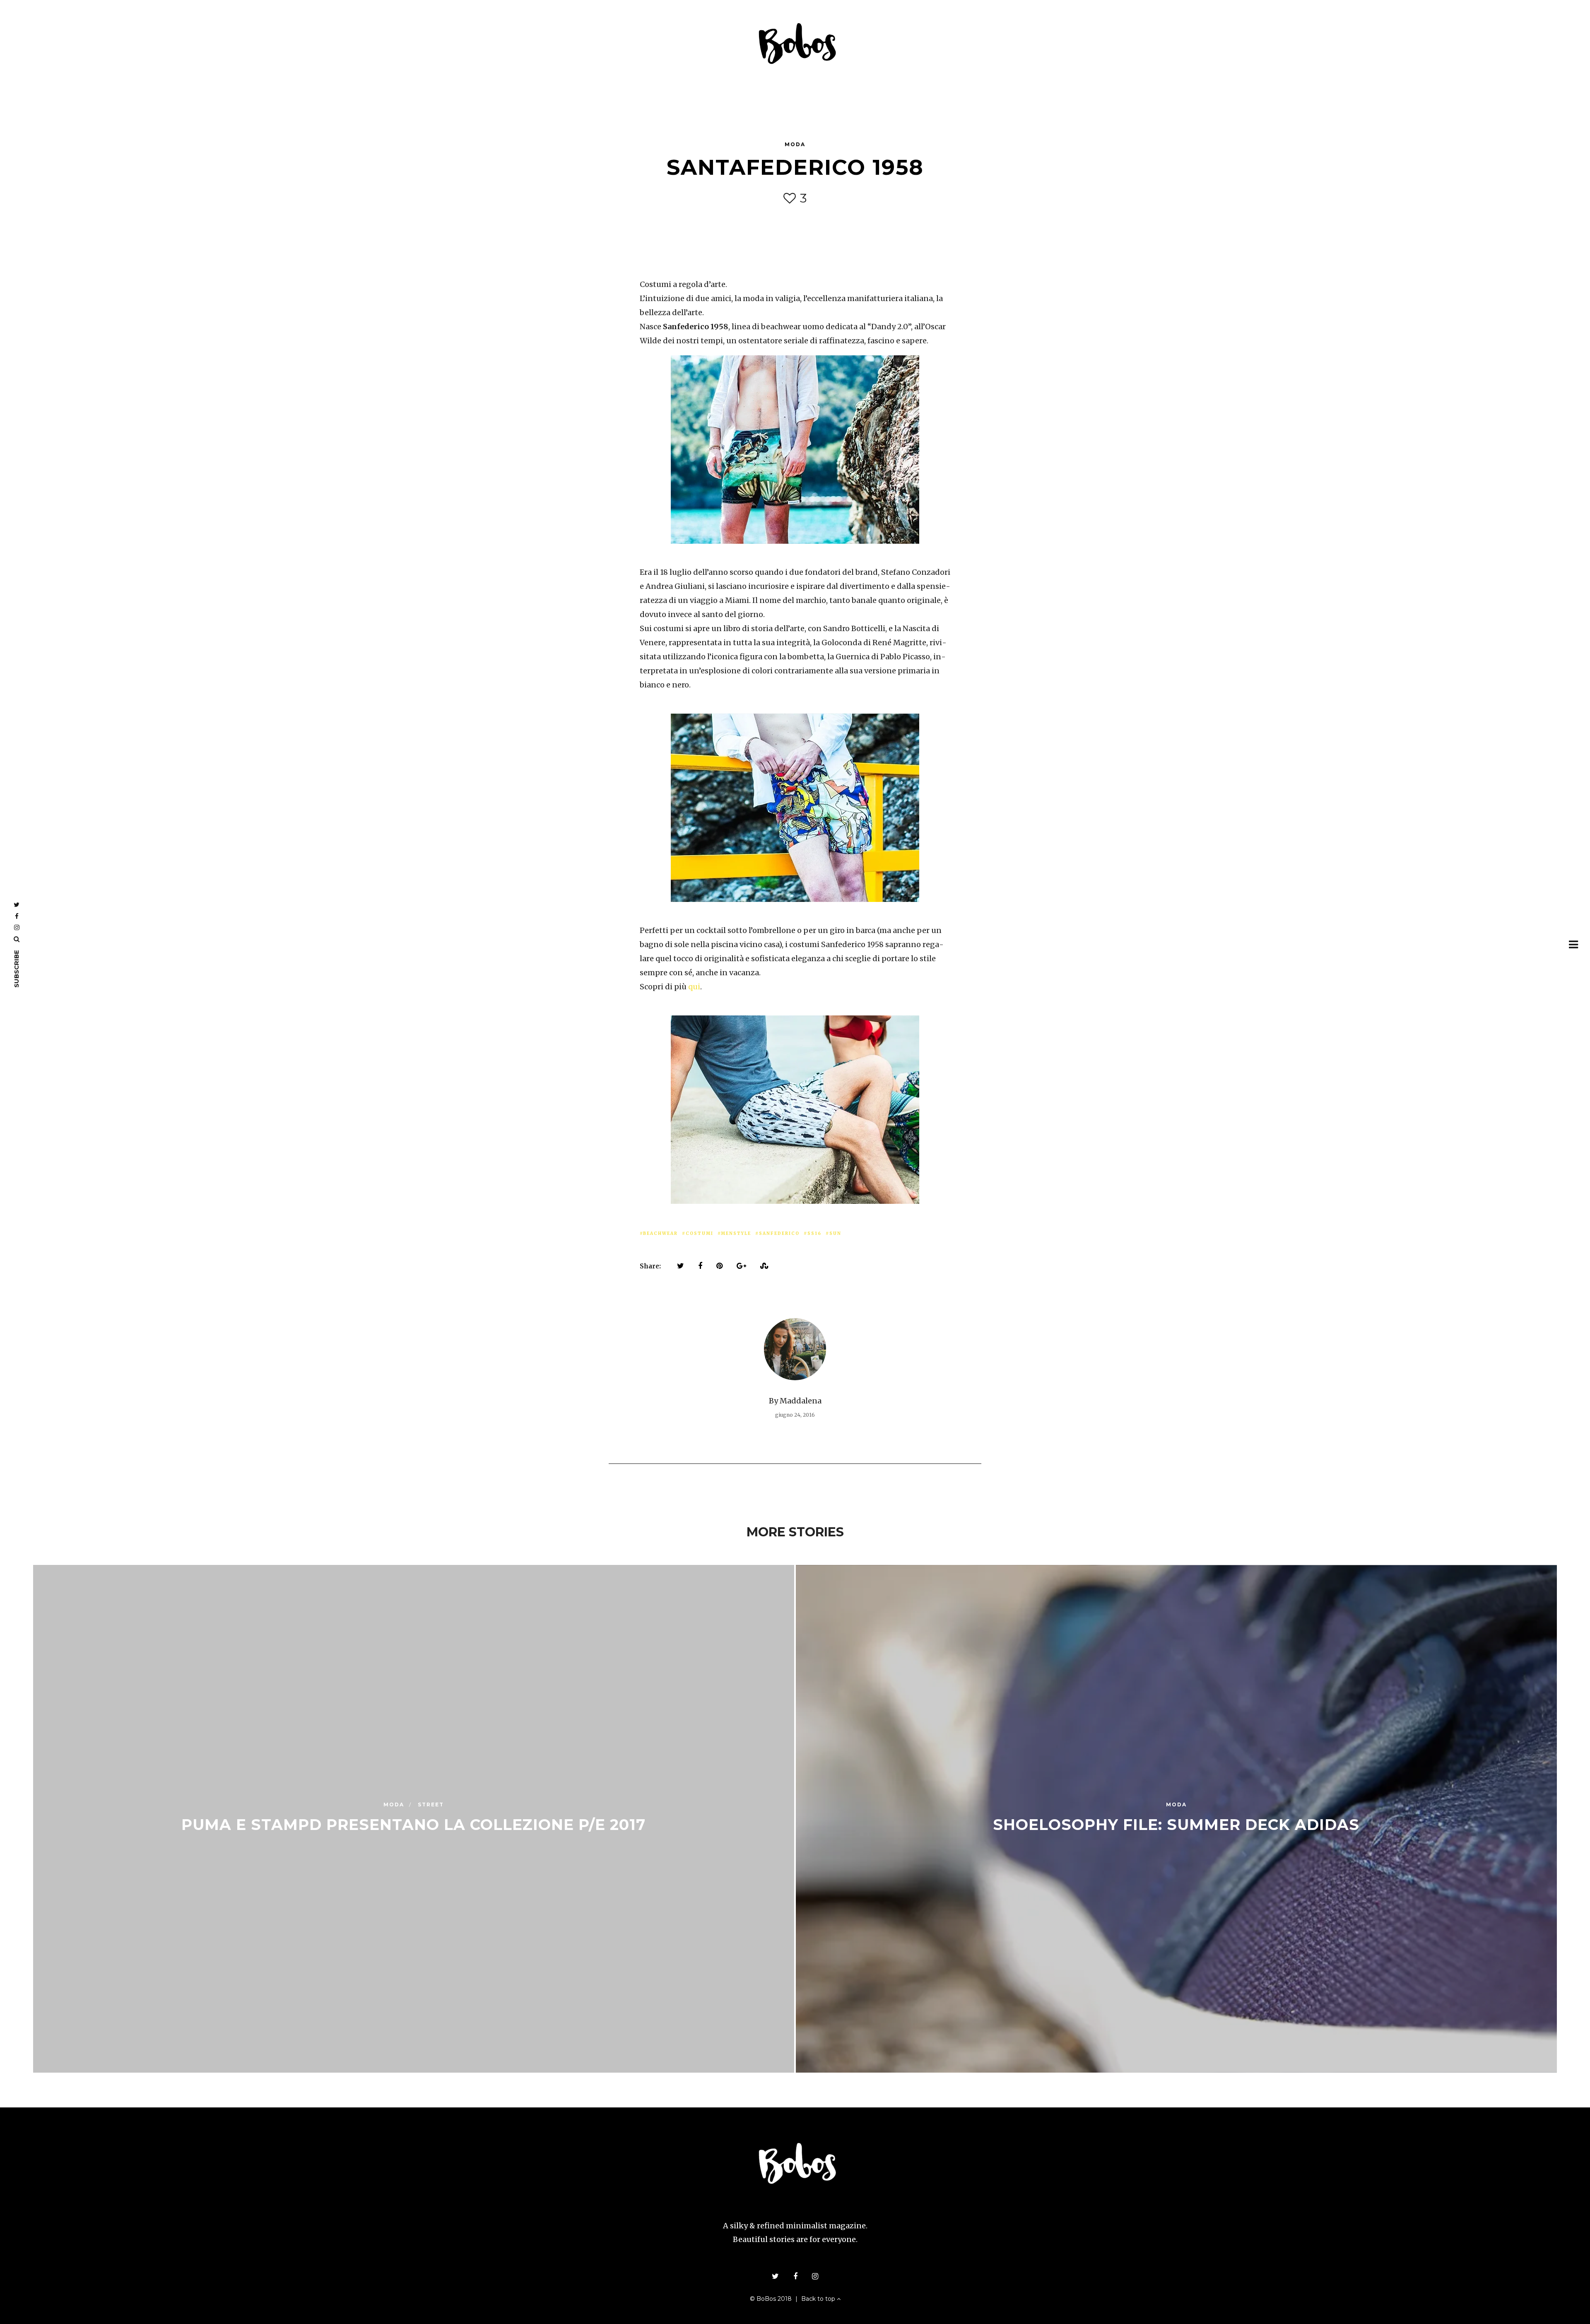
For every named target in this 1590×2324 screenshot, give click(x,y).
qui (694, 987)
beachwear (660, 1233)
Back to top (819, 2299)
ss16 (814, 1233)
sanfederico (779, 1233)
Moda (795, 144)
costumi (700, 1233)
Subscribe (16, 969)
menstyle (736, 1233)
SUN (835, 1233)
